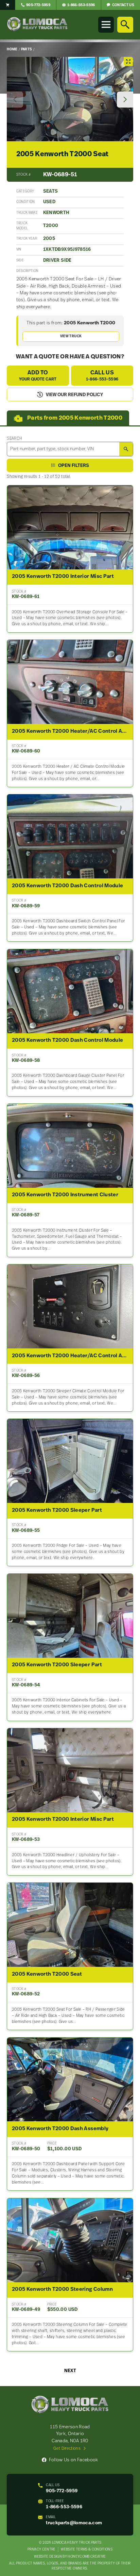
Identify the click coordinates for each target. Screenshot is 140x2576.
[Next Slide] (125, 100)
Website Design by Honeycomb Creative (70, 2557)
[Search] (125, 25)
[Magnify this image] (70, 99)
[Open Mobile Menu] (106, 25)
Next (70, 2371)
